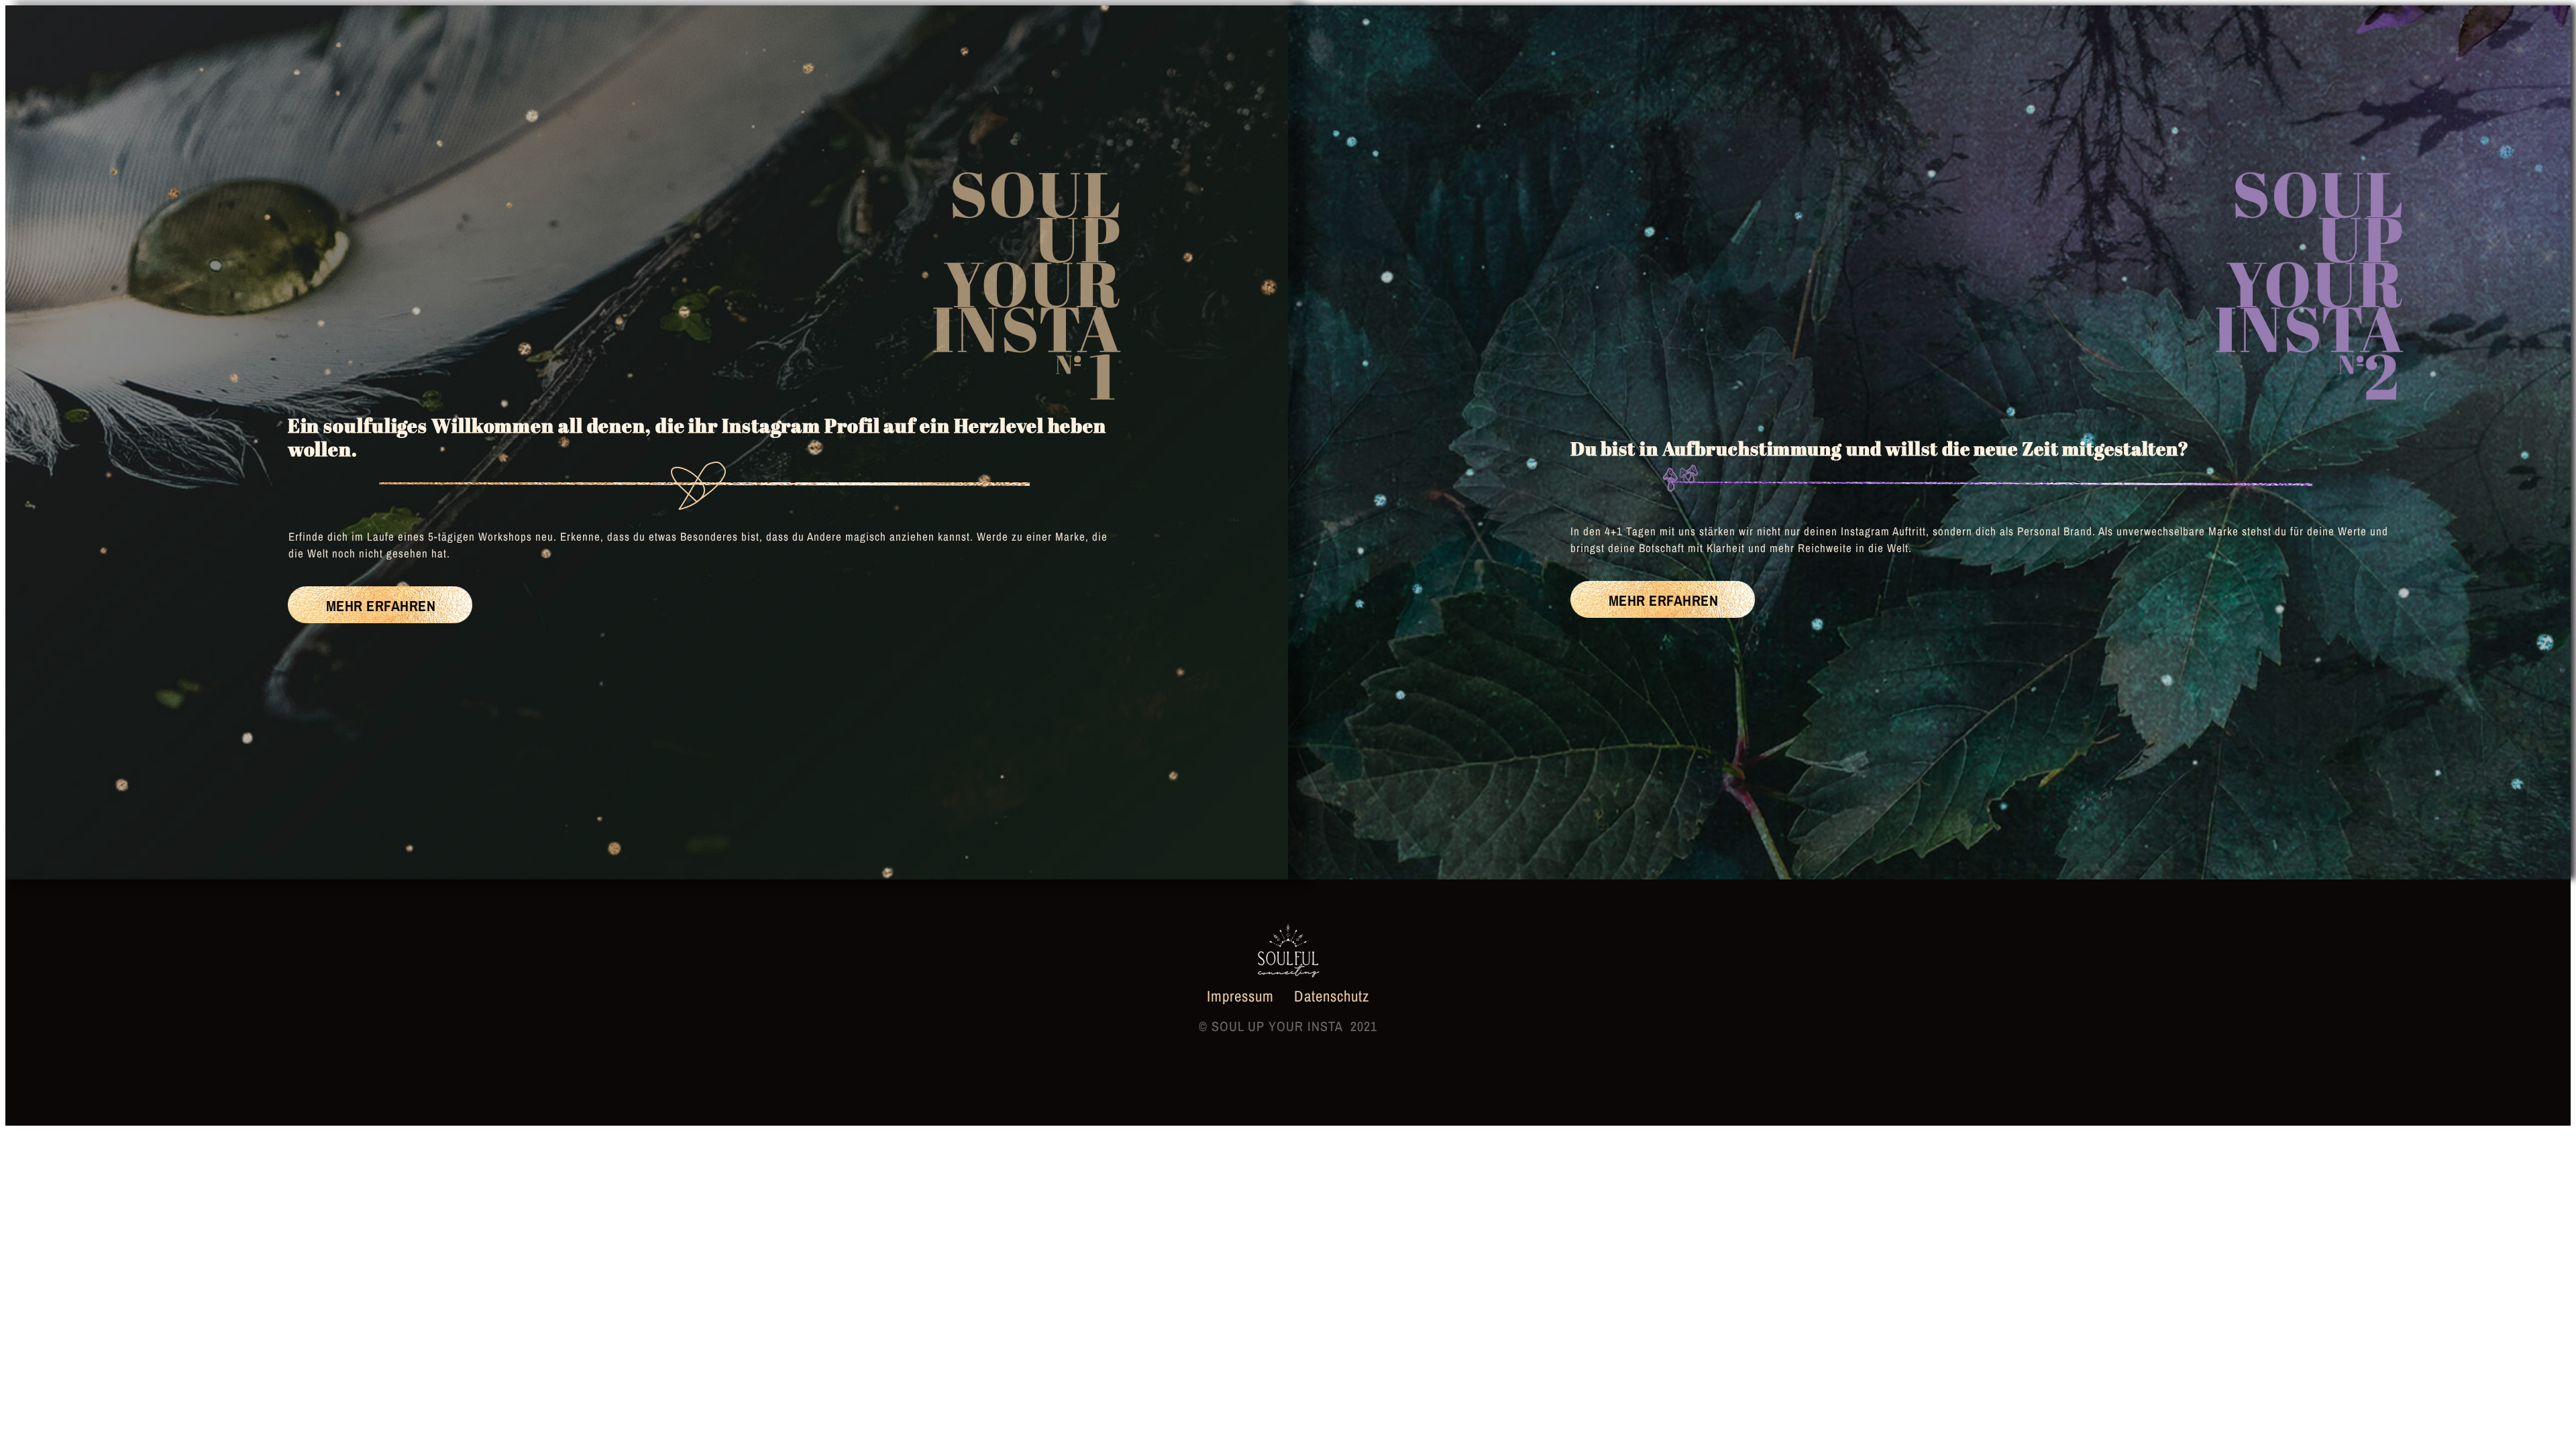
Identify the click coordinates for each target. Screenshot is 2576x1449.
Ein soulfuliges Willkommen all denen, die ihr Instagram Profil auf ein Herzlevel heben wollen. (697, 437)
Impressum (1242, 996)
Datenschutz (1332, 996)
